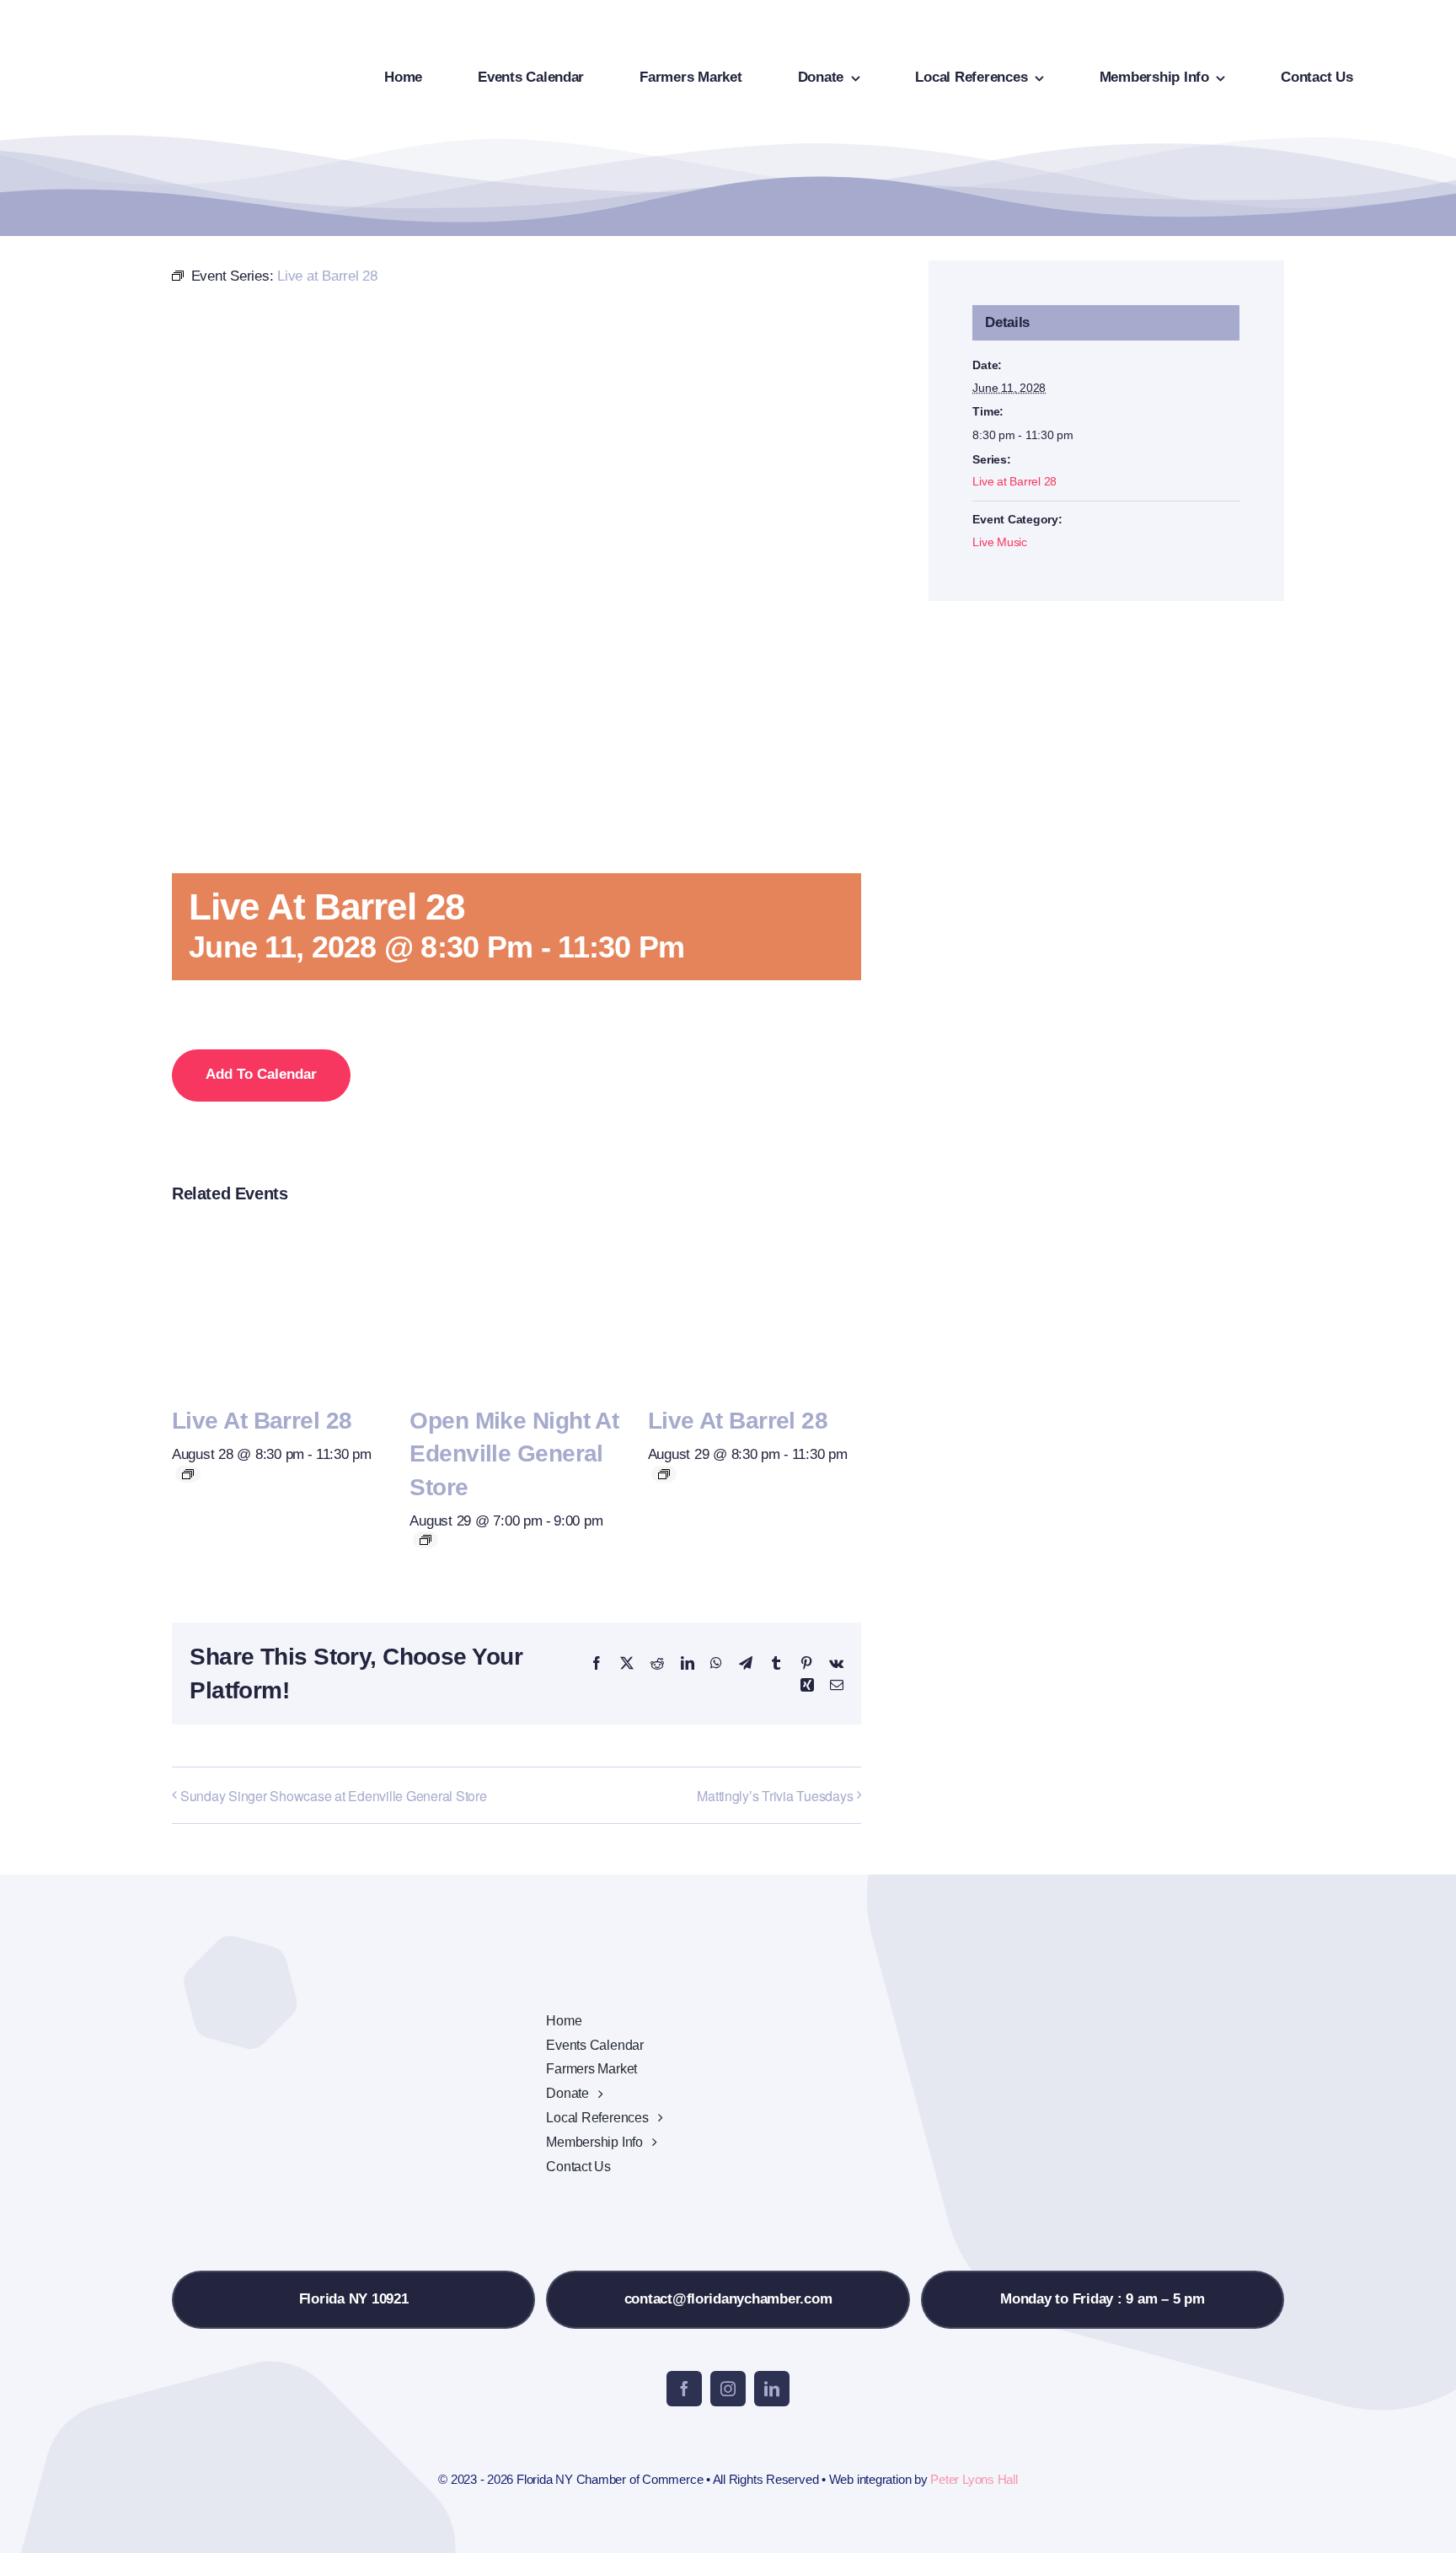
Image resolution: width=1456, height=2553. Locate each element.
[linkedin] (772, 2389)
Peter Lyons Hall (974, 2479)
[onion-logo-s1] (116, 24)
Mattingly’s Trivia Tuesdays (775, 1796)
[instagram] (728, 2389)
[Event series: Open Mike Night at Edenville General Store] (426, 1540)
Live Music (999, 542)
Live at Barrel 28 (262, 1421)
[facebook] (684, 2389)
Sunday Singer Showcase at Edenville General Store (334, 1796)
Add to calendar (261, 1074)
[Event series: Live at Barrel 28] (188, 1474)
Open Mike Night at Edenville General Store (514, 1453)
